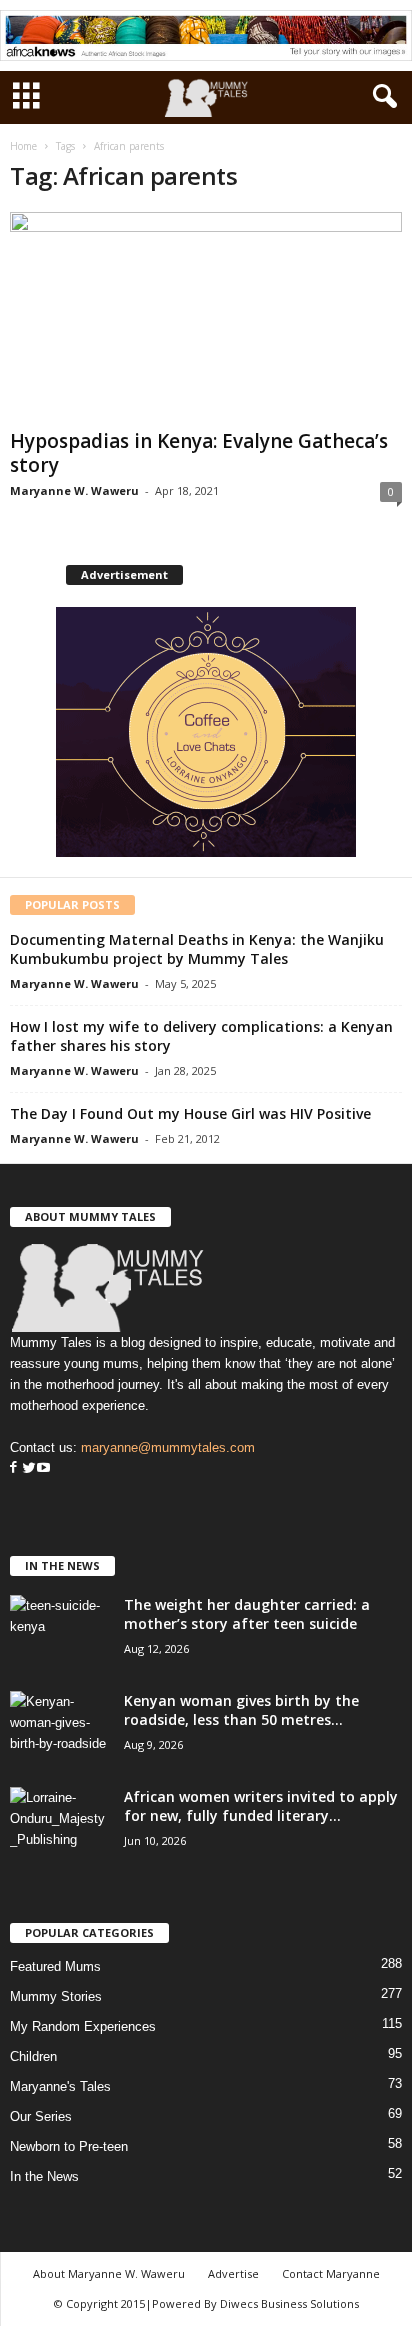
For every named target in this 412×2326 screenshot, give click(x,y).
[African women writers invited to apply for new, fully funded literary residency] (60, 1824)
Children (33, 2056)
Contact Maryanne (331, 2273)
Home (23, 146)
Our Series (41, 2116)
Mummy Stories (56, 1996)
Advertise (233, 2273)
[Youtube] (43, 1468)
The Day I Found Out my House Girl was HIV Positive (190, 1113)
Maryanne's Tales (60, 2086)
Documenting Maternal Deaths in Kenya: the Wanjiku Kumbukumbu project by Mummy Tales (197, 949)
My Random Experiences (83, 2026)
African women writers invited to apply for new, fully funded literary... (261, 1806)
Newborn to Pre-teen (69, 2146)
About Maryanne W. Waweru (109, 2273)
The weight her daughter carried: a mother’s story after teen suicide (247, 1614)
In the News (44, 2176)
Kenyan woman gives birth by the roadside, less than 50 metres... (241, 1710)
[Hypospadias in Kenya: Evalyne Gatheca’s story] (206, 316)
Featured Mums (55, 1966)
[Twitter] (27, 1468)
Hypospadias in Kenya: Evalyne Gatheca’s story (199, 453)
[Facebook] (13, 1468)
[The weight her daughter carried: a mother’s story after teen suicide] (60, 1632)
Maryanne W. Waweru (74, 490)
